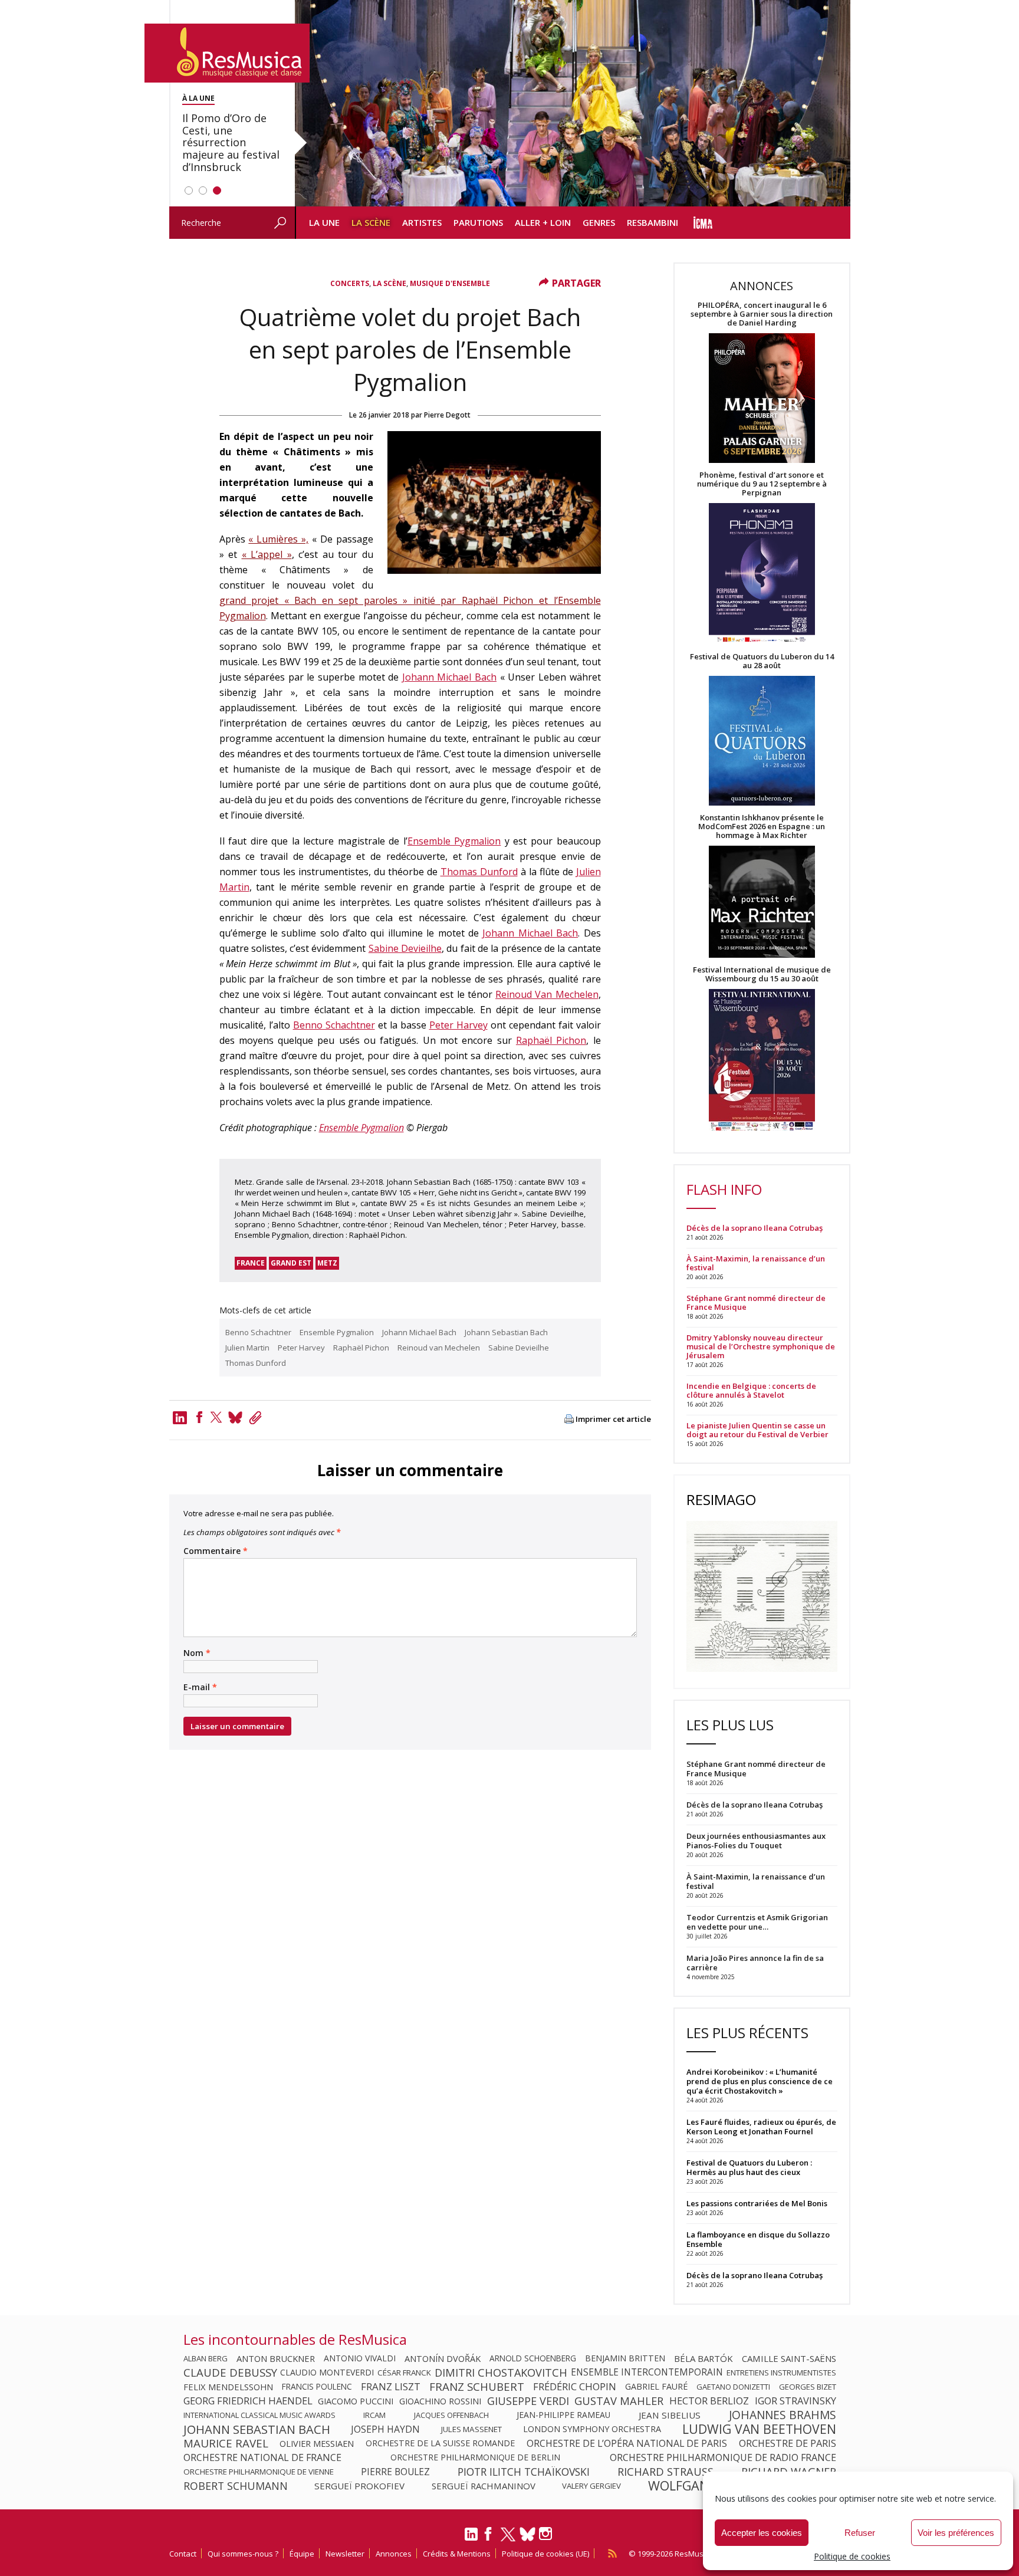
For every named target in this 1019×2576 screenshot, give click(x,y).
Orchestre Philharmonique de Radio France (723, 2457)
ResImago (721, 1499)
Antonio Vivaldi (360, 2358)
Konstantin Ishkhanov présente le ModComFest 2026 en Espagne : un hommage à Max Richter (762, 827)
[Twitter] (216, 1417)
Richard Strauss (665, 2472)
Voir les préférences (956, 2533)
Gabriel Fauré (656, 2387)
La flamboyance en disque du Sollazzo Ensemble (758, 2239)
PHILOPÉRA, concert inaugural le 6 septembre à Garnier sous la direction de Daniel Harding (762, 314)
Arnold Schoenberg (533, 2358)
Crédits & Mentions (457, 2554)
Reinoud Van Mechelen (547, 994)
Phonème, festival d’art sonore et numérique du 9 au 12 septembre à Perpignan (762, 484)
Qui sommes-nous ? (243, 2554)
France (251, 1263)
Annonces (394, 2554)
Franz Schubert (477, 2387)
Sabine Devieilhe (405, 948)
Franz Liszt (391, 2387)
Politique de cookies (852, 2556)
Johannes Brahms (783, 2415)
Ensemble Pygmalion (454, 841)
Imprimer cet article (613, 1419)
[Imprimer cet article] (569, 1420)
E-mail (200, 1687)
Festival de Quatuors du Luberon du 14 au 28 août (762, 661)
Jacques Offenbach (451, 2415)
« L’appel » (267, 554)
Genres (599, 222)
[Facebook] (199, 1417)
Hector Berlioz (709, 2401)
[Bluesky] (527, 2534)
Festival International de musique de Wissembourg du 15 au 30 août (762, 974)
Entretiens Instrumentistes (781, 2373)
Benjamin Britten (625, 2358)
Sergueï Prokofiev (359, 2486)
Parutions (478, 222)
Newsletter (345, 2554)
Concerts (350, 283)
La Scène (371, 222)
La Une (324, 222)
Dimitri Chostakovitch (501, 2373)
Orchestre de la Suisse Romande (440, 2443)
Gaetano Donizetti (733, 2387)
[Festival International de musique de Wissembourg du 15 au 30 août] (762, 1061)
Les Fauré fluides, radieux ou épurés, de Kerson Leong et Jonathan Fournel (761, 2127)
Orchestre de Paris (788, 2443)
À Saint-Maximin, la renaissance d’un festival (756, 1263)
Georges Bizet (808, 2387)
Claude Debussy (230, 2373)
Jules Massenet (471, 2429)
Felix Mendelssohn (228, 2387)
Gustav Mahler (619, 2401)
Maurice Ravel (226, 2443)
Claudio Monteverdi (327, 2373)
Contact (183, 2554)
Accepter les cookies (762, 2533)
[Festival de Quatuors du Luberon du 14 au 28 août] (762, 742)
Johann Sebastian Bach (506, 1332)
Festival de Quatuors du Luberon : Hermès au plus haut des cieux (749, 2167)
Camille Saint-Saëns (789, 2358)
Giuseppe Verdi (528, 2401)
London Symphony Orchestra (592, 2429)
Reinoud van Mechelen (439, 1348)
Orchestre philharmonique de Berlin (475, 2457)
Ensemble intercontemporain (647, 2373)
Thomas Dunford (479, 872)
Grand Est (291, 1263)
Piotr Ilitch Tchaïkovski (524, 2472)
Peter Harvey (458, 1025)
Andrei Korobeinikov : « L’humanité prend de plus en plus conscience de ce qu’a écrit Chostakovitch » (760, 2081)
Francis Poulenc (317, 2387)
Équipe (302, 2554)
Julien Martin (247, 1348)
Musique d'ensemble (450, 283)
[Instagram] (547, 2534)
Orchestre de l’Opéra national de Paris (627, 2443)
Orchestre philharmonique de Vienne (259, 2472)
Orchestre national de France (262, 2457)
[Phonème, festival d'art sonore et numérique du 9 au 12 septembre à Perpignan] (762, 575)
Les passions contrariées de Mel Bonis (757, 2203)
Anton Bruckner (276, 2358)
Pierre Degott (447, 415)
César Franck (404, 2373)
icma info (703, 223)
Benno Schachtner (334, 1025)
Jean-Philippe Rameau (563, 2415)
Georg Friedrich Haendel (248, 2401)
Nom (197, 1653)
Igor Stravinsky (796, 2401)
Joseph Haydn (385, 2429)
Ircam (374, 2415)
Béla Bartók (704, 2358)
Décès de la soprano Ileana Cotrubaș (755, 1228)
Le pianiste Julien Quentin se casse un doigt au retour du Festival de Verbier (757, 1430)
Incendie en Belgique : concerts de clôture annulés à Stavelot (751, 1391)
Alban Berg (206, 2358)
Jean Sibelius (670, 2415)
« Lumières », (278, 539)
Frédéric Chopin (575, 2387)
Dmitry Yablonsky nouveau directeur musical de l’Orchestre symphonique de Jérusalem (761, 1347)
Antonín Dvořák (443, 2358)
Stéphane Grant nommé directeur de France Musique (756, 1303)
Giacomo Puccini (356, 2401)
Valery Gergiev (591, 2486)
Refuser (860, 2533)
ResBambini (653, 222)
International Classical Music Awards (259, 2415)
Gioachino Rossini (440, 2401)
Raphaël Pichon (551, 1040)
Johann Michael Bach (449, 677)
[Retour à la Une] (227, 53)
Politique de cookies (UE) (545, 2554)
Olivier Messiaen (317, 2443)
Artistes (422, 222)
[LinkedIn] (471, 2539)
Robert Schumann (236, 2486)
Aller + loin (543, 222)
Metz (327, 1263)
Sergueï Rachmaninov (484, 2486)
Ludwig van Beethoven (759, 2429)
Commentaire (216, 1551)
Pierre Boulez (395, 2472)
